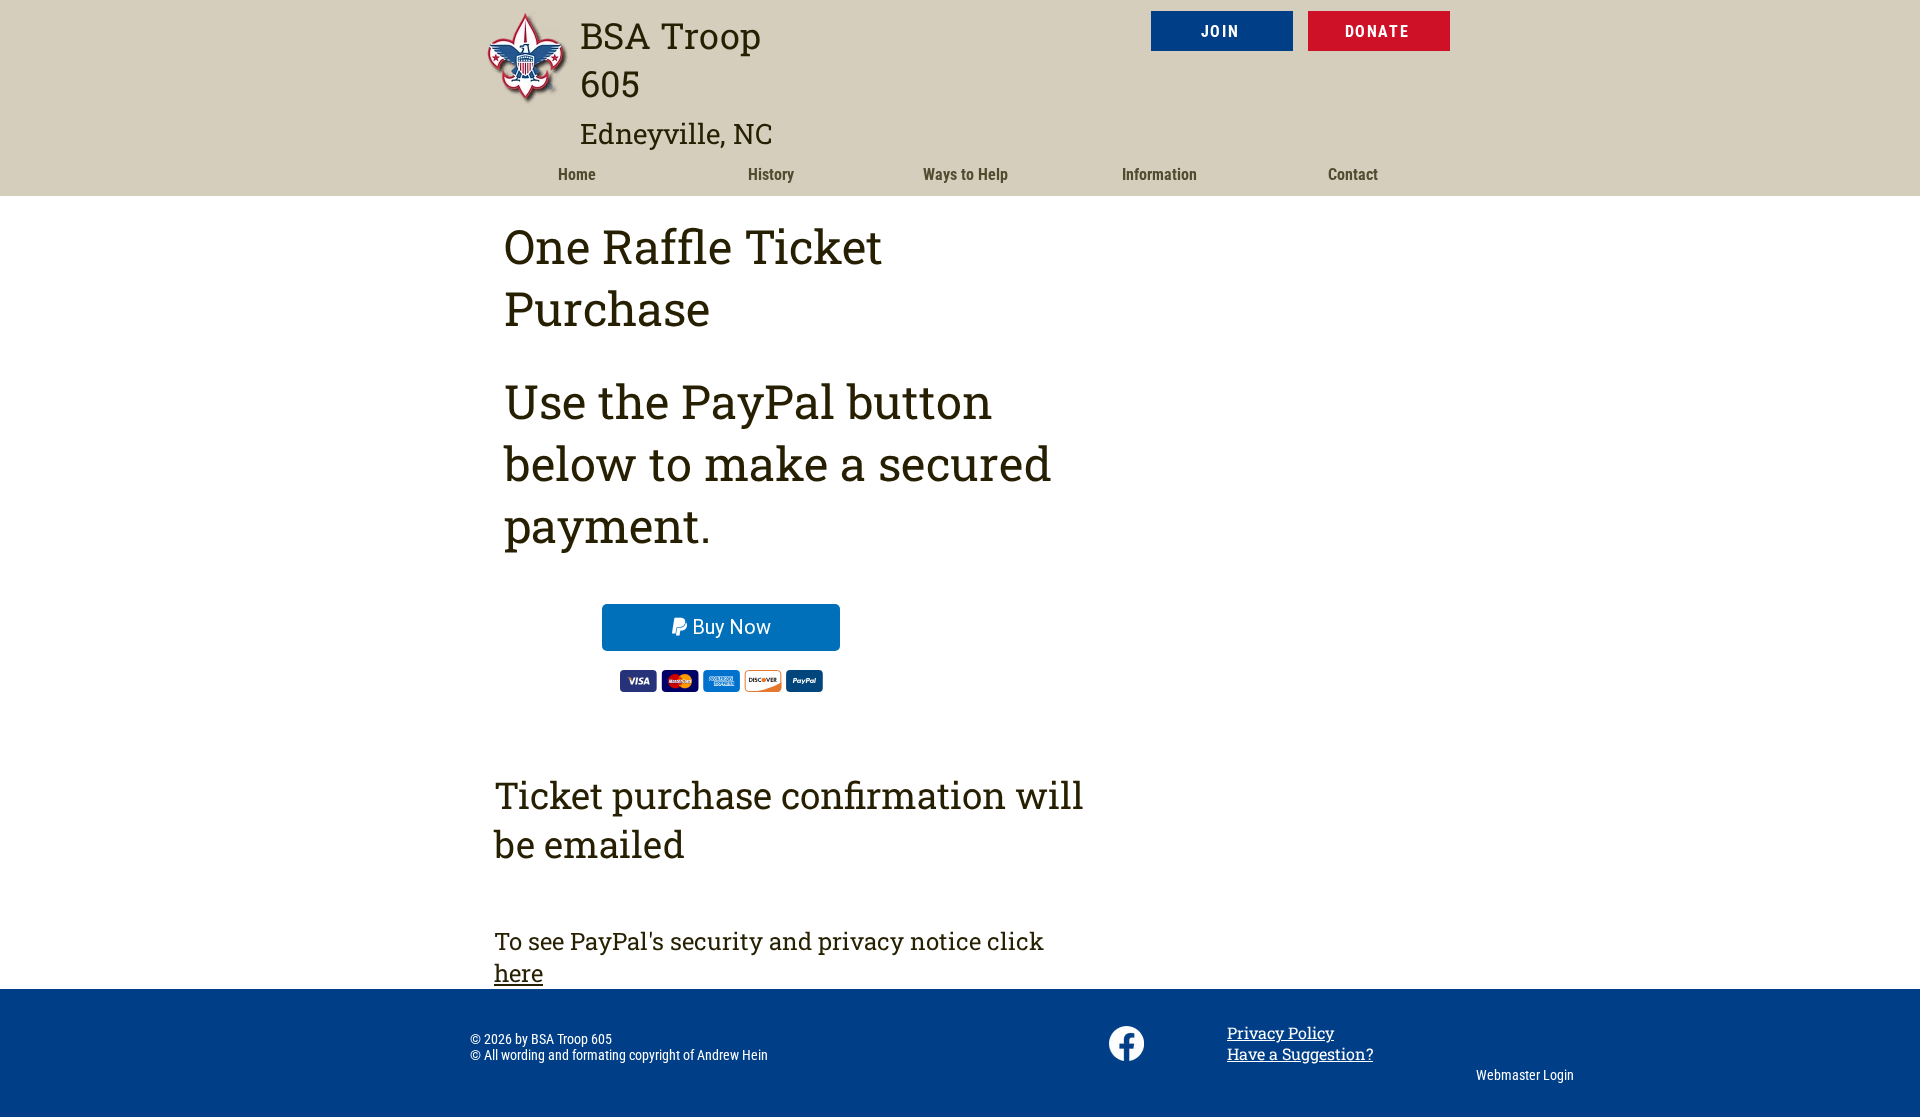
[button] (771, 175)
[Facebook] (1126, 1043)
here (518, 973)
